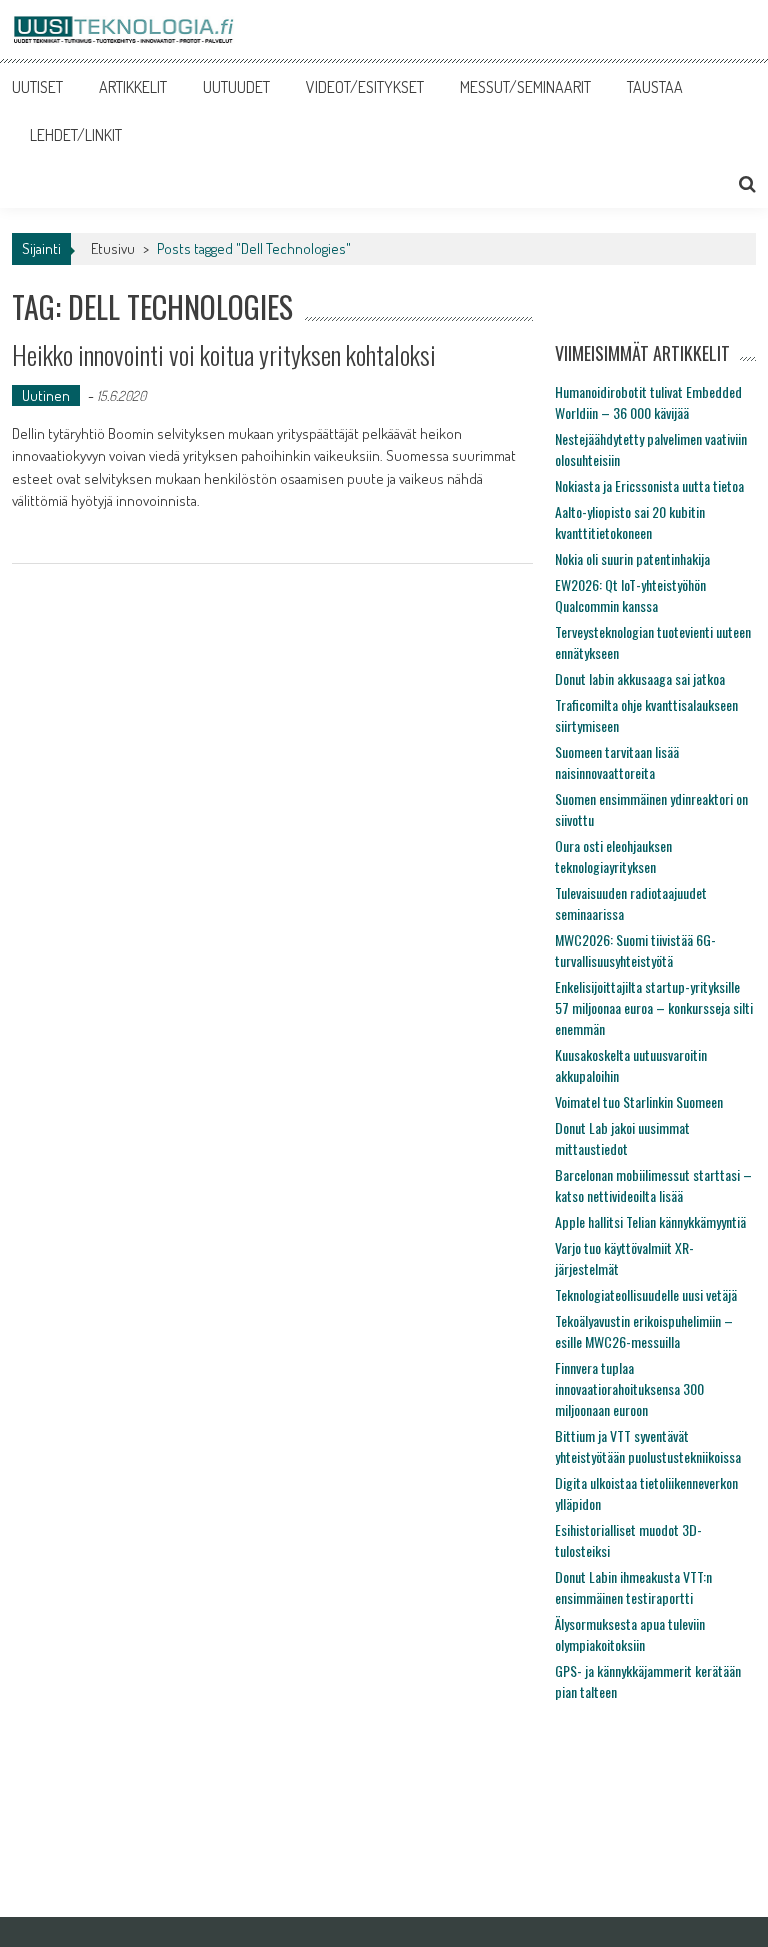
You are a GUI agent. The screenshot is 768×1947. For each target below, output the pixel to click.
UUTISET (37, 87)
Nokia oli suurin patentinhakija (632, 558)
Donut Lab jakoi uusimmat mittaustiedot (622, 1138)
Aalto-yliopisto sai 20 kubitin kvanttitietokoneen (630, 522)
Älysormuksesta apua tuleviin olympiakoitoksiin (630, 1634)
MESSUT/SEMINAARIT (525, 87)
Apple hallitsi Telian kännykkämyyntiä (650, 1221)
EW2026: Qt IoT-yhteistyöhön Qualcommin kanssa (630, 595)
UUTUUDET (236, 87)
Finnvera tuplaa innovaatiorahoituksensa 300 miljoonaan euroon (629, 1388)
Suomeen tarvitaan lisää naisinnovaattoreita (617, 762)
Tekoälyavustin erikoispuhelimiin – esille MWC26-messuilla (644, 1331)
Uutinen (46, 395)
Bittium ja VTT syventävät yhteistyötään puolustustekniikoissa (648, 1446)
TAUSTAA (655, 87)
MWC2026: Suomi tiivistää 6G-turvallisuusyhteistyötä (635, 950)
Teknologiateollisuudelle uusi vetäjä (646, 1294)
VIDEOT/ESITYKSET (365, 87)
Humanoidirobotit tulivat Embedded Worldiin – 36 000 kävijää (648, 402)
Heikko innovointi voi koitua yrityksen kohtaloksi (224, 354)
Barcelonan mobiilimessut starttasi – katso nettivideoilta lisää (653, 1185)
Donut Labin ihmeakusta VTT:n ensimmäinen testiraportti (633, 1587)
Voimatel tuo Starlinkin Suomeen (639, 1101)
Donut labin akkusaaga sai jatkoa (640, 678)
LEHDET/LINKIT (76, 135)
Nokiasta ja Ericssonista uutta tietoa (649, 485)
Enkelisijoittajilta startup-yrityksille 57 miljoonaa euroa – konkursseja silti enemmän (654, 1007)
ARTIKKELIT (133, 87)
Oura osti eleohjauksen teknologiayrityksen (613, 856)
